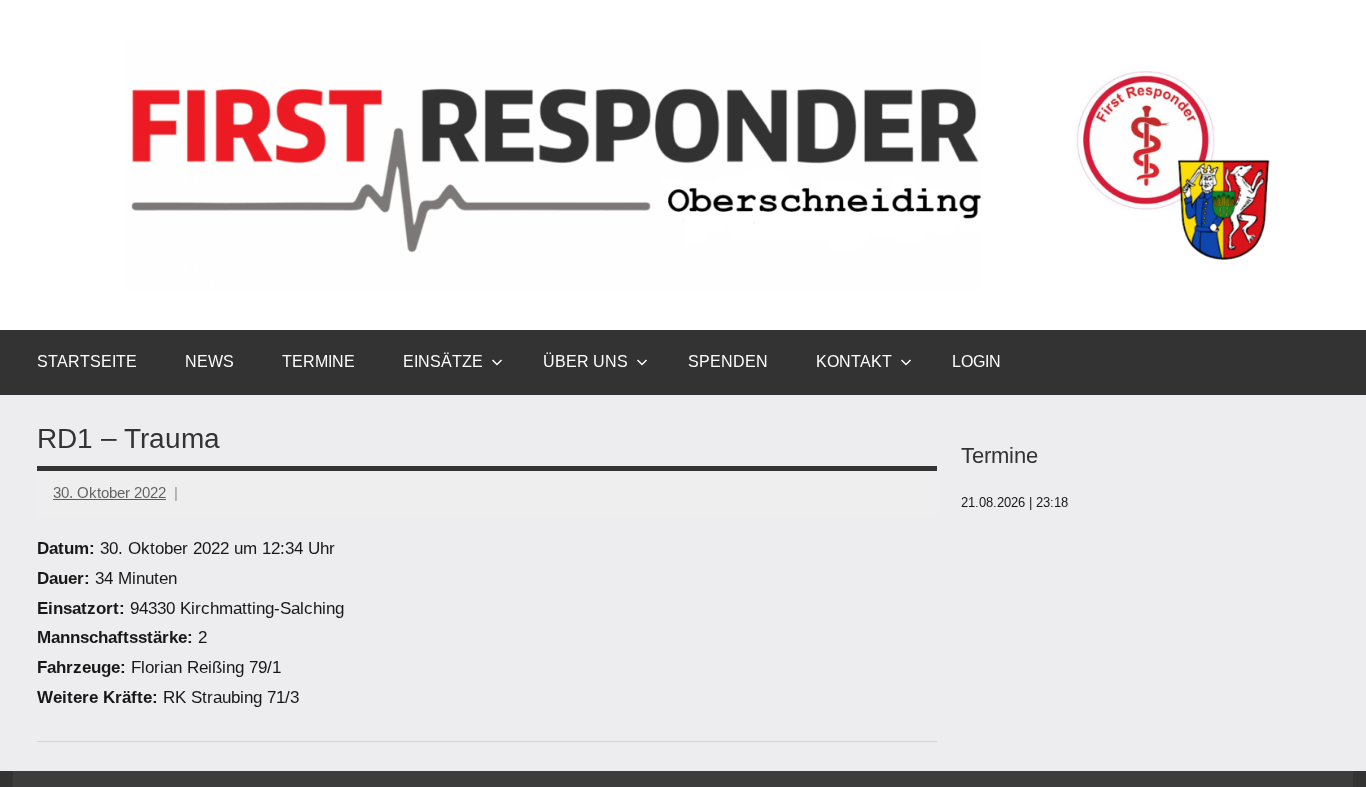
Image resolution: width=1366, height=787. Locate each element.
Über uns (585, 361)
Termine (318, 361)
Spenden (728, 361)
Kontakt (854, 361)
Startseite (87, 361)
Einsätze (443, 361)
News (209, 361)
